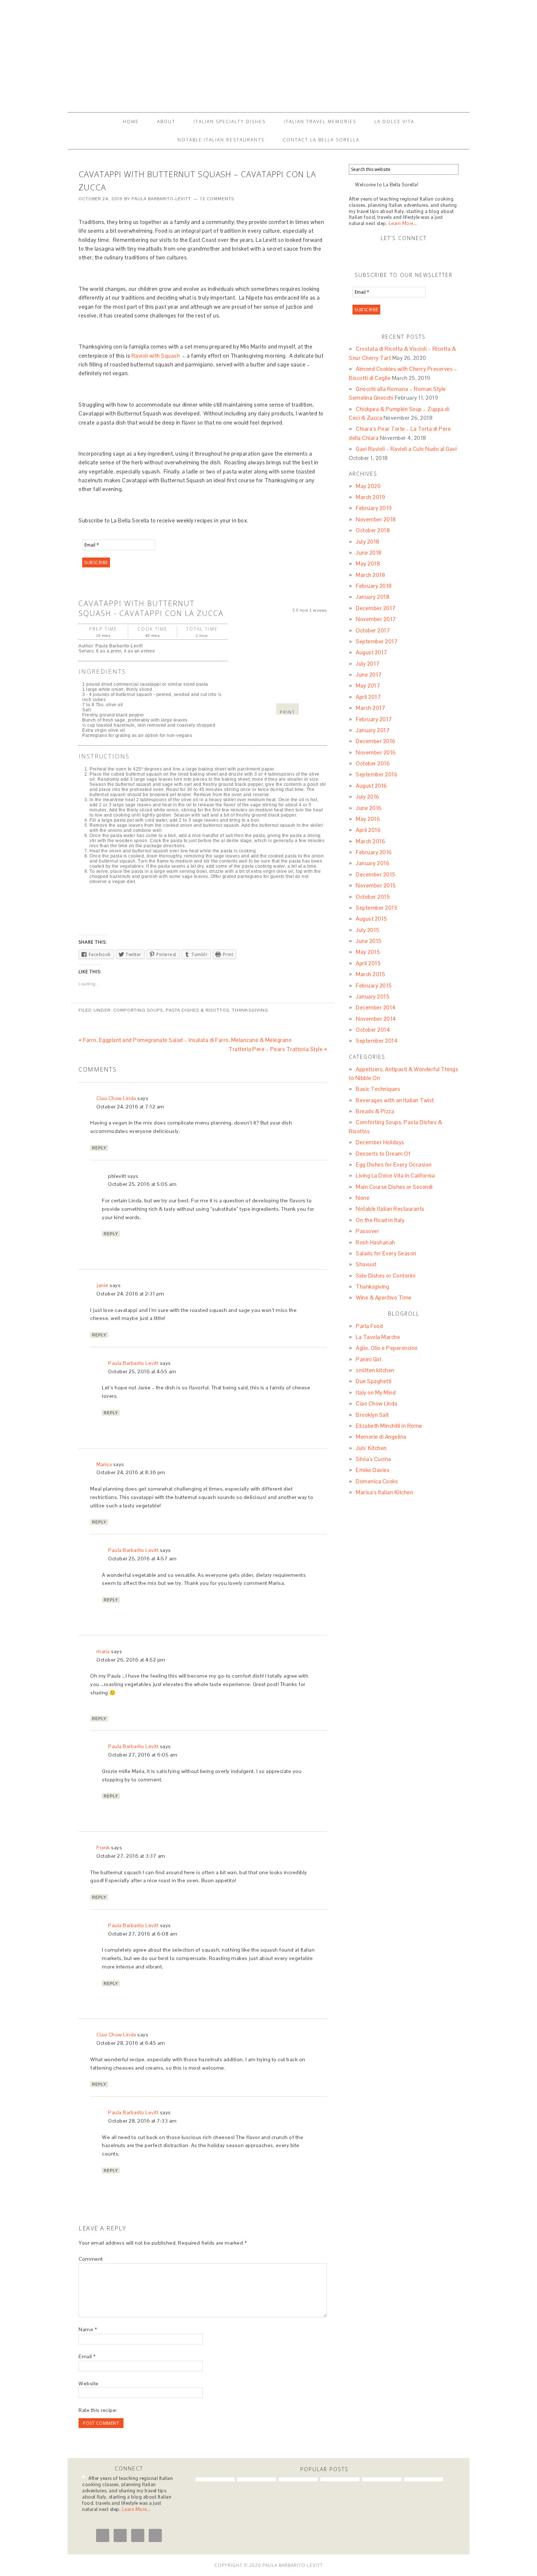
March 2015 (370, 974)
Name (88, 2329)
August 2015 (372, 919)
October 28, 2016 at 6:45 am (131, 2043)
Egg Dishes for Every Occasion (394, 1165)
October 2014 (373, 1030)
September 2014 (377, 1041)
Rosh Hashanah (376, 1242)
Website (89, 2383)
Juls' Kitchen (371, 1448)
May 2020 (368, 486)
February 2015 (374, 985)
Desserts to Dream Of (383, 1154)
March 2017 (370, 708)
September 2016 (377, 774)
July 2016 (368, 797)
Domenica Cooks (377, 1481)
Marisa (104, 1464)
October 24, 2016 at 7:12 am (130, 1107)
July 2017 (368, 664)
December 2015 (376, 874)
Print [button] (287, 712)
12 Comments (217, 199)
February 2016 (374, 852)
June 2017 (369, 675)
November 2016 (376, 752)
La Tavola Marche (378, 1337)
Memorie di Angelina (381, 1437)
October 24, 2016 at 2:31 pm (130, 1294)
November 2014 (376, 1019)
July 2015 (368, 930)
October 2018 (373, 530)
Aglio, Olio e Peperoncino (387, 1348)
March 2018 (370, 575)
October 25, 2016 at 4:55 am (142, 1371)
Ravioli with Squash (156, 356)
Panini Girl (369, 1359)
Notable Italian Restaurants (390, 1209)
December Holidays (380, 1142)
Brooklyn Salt (372, 1415)
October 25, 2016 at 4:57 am (142, 1559)
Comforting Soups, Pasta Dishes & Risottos (171, 1010)
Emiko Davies (373, 1470)
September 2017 (377, 641)
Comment (91, 2259)
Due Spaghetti (374, 1381)
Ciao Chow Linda (116, 1098)
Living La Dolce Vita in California (395, 1175)
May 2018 (368, 564)
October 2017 (373, 630)
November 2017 (376, 619)
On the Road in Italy (380, 1220)
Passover (367, 1231)
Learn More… (403, 223)
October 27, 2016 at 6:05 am (143, 1755)
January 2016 (373, 863)
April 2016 (368, 830)
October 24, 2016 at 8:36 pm (131, 1472)
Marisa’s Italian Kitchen (384, 1492)
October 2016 (373, 763)
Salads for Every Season (386, 1253)
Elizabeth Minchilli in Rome (389, 1426)
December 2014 (376, 1007)
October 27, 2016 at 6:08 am (143, 1934)
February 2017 (374, 719)
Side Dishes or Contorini (386, 1276)
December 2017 (376, 608)
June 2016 (369, 808)
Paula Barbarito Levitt (133, 1363)
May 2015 (368, 952)
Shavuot (366, 1264)
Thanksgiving (250, 1010)
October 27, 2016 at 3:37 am (131, 1856)
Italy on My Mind (376, 1392)
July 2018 (368, 542)
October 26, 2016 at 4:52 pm (131, 1660)
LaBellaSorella (268, 53)
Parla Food (369, 1326)
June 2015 (369, 941)
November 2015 (376, 885)
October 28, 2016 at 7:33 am (142, 2121)
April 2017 (368, 697)
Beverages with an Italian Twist (395, 1100)
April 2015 (368, 963)
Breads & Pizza (375, 1111)
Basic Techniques (378, 1089)
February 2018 (374, 586)
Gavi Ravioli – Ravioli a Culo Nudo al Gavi (406, 449)
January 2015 (373, 996)
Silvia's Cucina (374, 1459)
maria (103, 1651)
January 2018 (373, 597)
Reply (99, 1148)
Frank (103, 1848)
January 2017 (373, 730)
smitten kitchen (375, 1370)
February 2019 (374, 508)
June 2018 (369, 553)
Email (87, 2356)
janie (102, 1285)
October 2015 (373, 897)
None (363, 1198)
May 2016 (368, 819)
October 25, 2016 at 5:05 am (142, 1184)
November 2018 (376, 519)
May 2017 (368, 686)
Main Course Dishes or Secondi (394, 1187)
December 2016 (376, 741)
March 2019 (370, 497)
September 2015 (377, 908)
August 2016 (372, 786)
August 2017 (372, 652)
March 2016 (370, 841)
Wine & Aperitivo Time (384, 1297)
